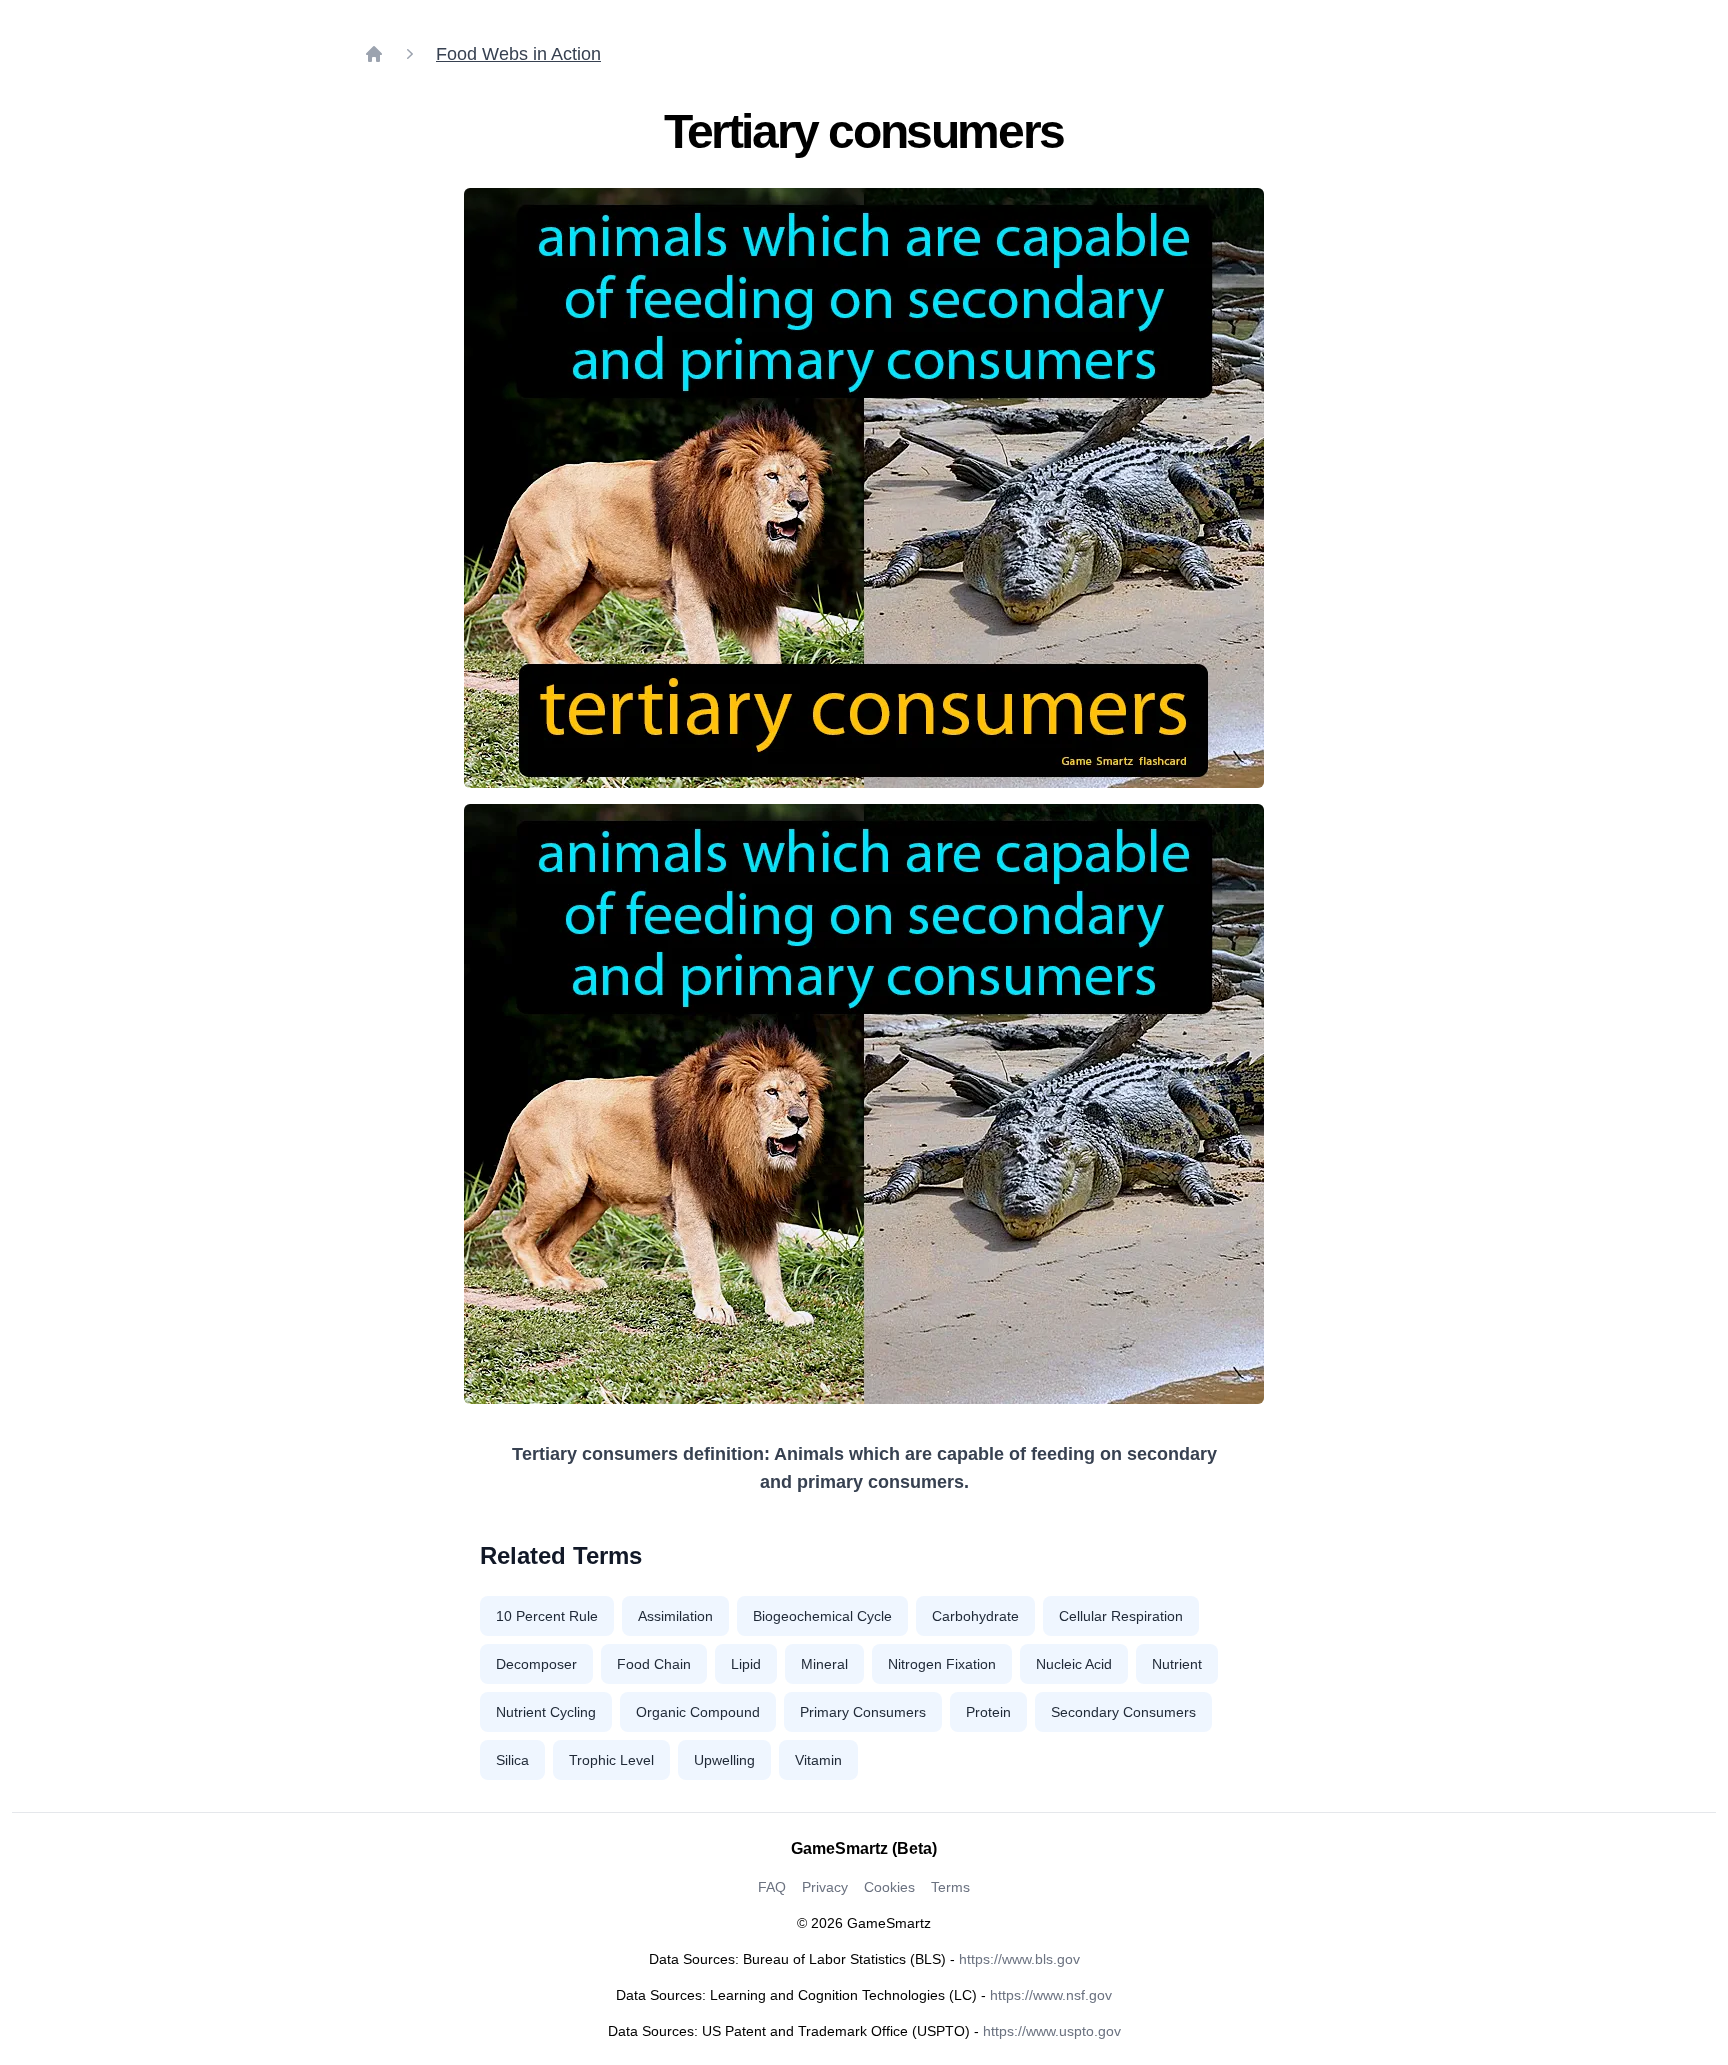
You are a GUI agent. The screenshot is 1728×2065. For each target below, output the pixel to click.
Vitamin (818, 1760)
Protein (988, 1712)
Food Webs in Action (518, 54)
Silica (512, 1760)
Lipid (746, 1664)
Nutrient (1177, 1664)
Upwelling (724, 1760)
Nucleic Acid (1074, 1664)
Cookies (889, 1887)
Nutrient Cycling (546, 1712)
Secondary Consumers (1123, 1712)
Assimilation (675, 1616)
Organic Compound (698, 1712)
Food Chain (654, 1664)
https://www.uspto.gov (1052, 2031)
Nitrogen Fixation (942, 1664)
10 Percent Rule (547, 1616)
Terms (950, 1887)
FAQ (772, 1887)
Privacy (825, 1887)
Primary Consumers (863, 1712)
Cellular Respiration (1121, 1616)
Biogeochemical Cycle (822, 1616)
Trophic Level (611, 1760)
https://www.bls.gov (1019, 1959)
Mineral (824, 1664)
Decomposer (536, 1664)
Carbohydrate (975, 1616)
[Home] (374, 54)
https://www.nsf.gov (1051, 1995)
